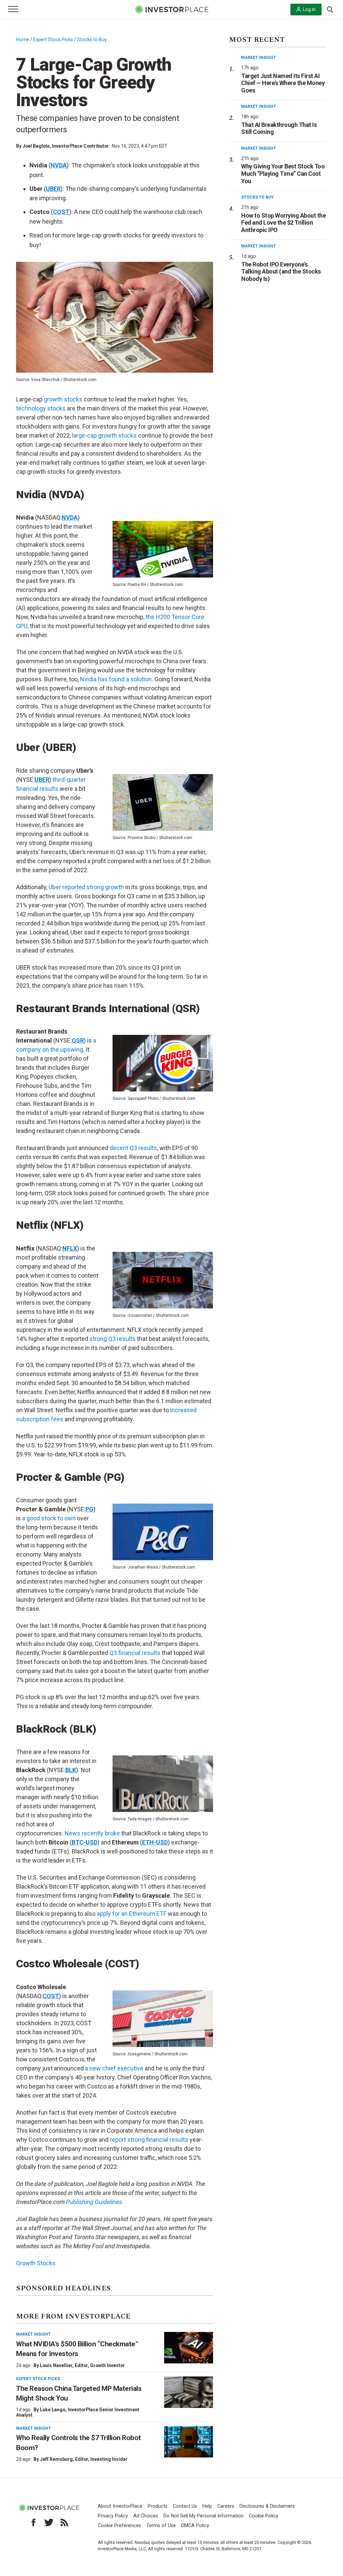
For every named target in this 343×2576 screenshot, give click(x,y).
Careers (226, 2506)
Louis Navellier (56, 2365)
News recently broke (93, 1833)
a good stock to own (49, 1518)
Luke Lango (53, 2410)
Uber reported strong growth (86, 887)
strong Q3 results (113, 1339)
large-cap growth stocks (104, 435)
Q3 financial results (135, 1653)
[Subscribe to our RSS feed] (64, 2522)
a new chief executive (114, 2068)
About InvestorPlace (120, 2506)
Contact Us (185, 2506)
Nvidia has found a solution (116, 679)
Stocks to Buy (92, 40)
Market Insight (33, 2334)
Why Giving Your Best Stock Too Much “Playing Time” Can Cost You (283, 173)
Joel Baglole (36, 146)
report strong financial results (149, 2140)
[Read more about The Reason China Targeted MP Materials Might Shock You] (189, 2392)
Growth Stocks (36, 2263)
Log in (309, 9)
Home (23, 40)
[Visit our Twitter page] (49, 2522)
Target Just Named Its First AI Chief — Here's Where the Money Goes (283, 83)
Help (207, 2506)
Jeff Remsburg (56, 2459)
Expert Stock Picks (53, 40)
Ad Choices (146, 2516)
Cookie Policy (264, 2516)
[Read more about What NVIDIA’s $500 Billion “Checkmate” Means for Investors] (189, 2348)
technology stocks (41, 408)
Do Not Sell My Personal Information (203, 2516)
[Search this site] (330, 9)
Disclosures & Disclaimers (267, 2506)
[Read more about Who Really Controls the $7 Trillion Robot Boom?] (189, 2442)
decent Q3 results (133, 1148)
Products (158, 2506)
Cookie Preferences (119, 2526)
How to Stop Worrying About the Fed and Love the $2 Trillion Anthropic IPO (283, 223)
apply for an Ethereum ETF (132, 1914)
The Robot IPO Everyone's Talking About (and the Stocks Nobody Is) (281, 272)
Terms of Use (161, 2526)
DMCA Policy (195, 2526)
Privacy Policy (113, 2516)
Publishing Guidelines (94, 2202)
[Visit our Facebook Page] (33, 2522)
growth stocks (63, 399)
